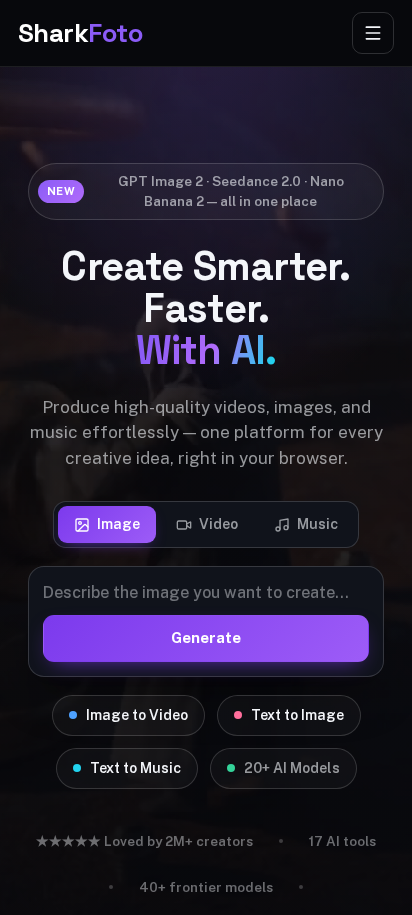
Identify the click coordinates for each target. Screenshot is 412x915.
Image (118, 524)
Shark (80, 33)
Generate (206, 637)
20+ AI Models (292, 768)
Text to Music (135, 768)
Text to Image (297, 715)
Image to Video (137, 715)
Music (317, 524)
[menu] (373, 33)
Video (218, 524)
